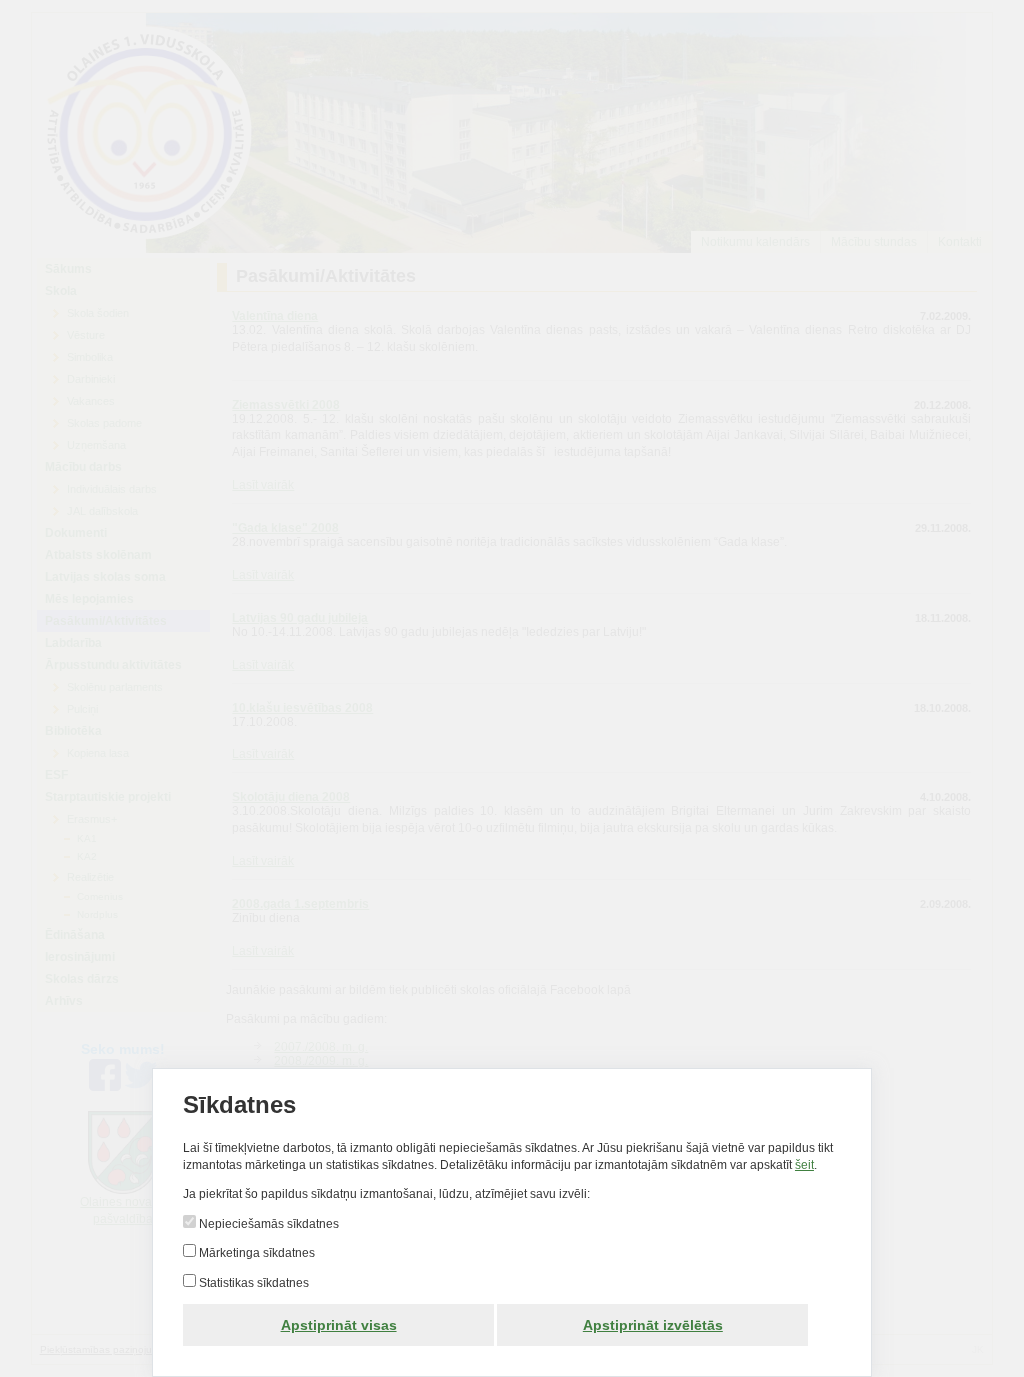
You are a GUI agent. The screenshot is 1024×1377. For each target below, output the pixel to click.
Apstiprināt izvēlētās (653, 1325)
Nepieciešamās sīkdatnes (267, 1224)
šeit (804, 1165)
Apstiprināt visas (339, 1325)
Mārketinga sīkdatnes (255, 1253)
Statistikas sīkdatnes (252, 1283)
